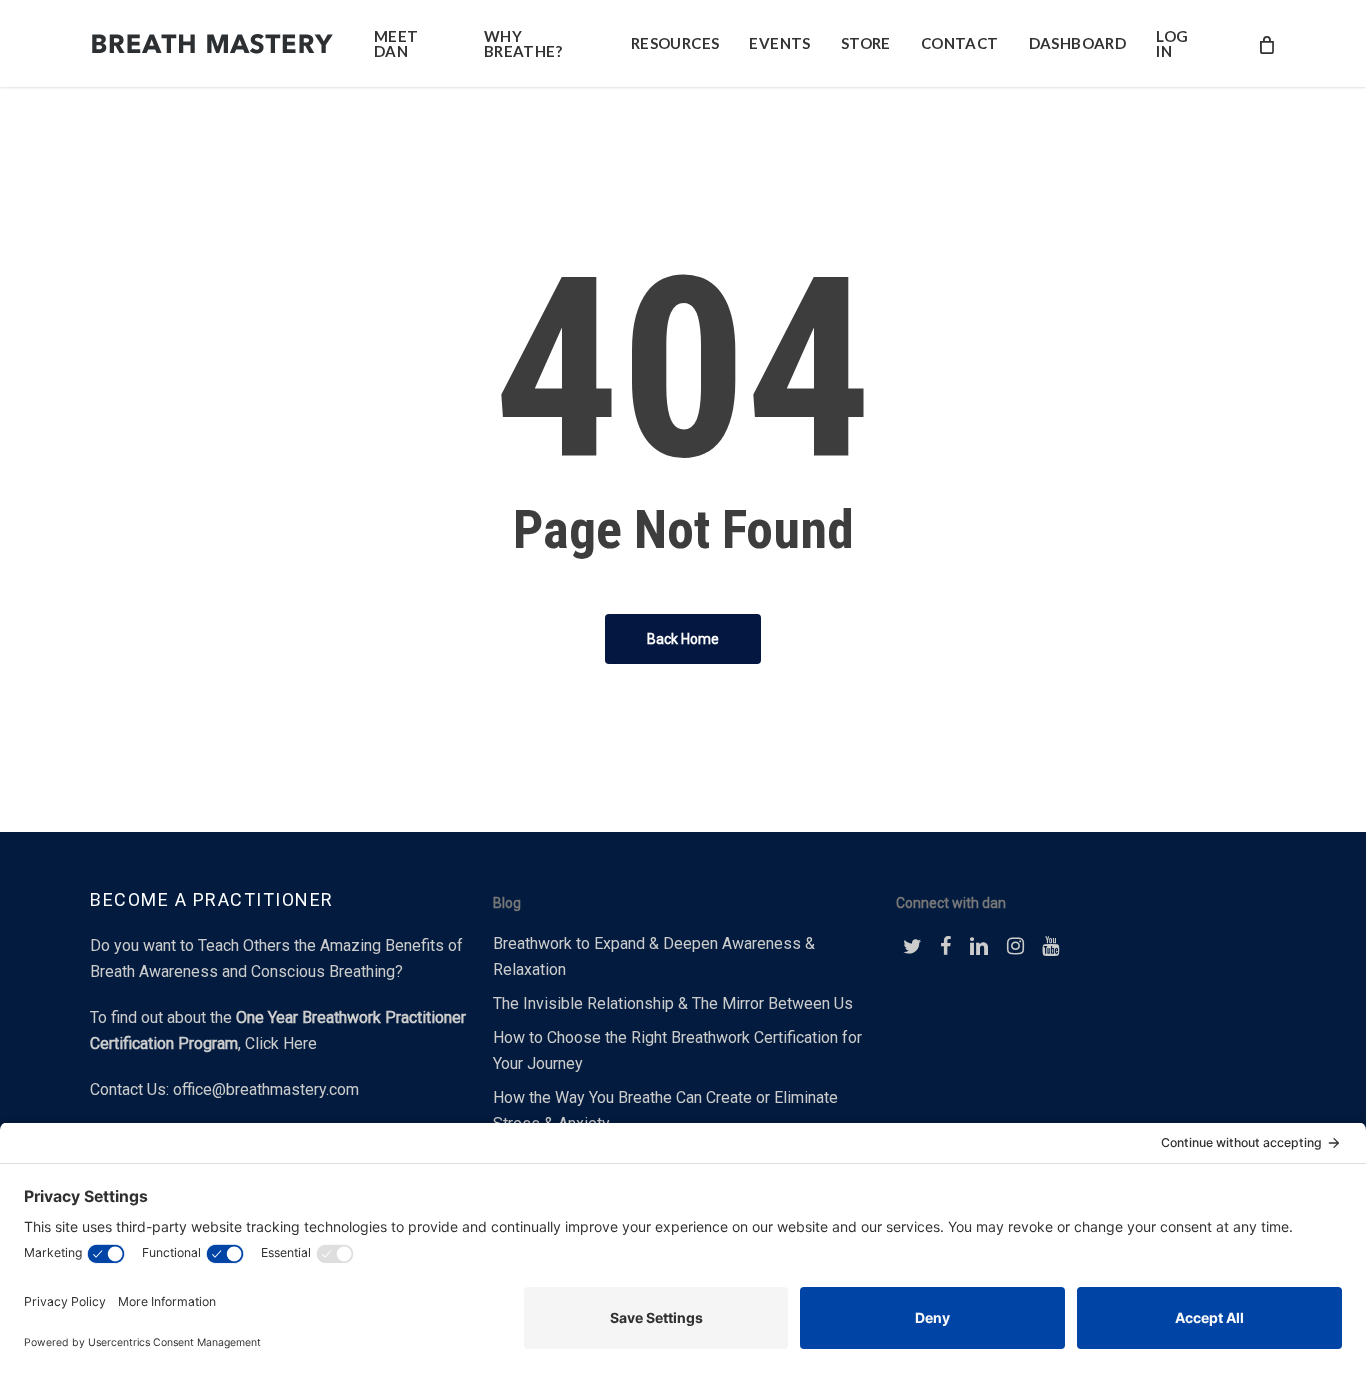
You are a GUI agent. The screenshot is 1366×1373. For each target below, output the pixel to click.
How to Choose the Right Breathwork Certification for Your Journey (677, 1050)
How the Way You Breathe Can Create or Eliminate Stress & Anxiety (665, 1110)
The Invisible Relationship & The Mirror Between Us (673, 1003)
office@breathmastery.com (266, 1089)
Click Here (281, 1043)
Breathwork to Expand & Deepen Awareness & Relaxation (654, 956)
